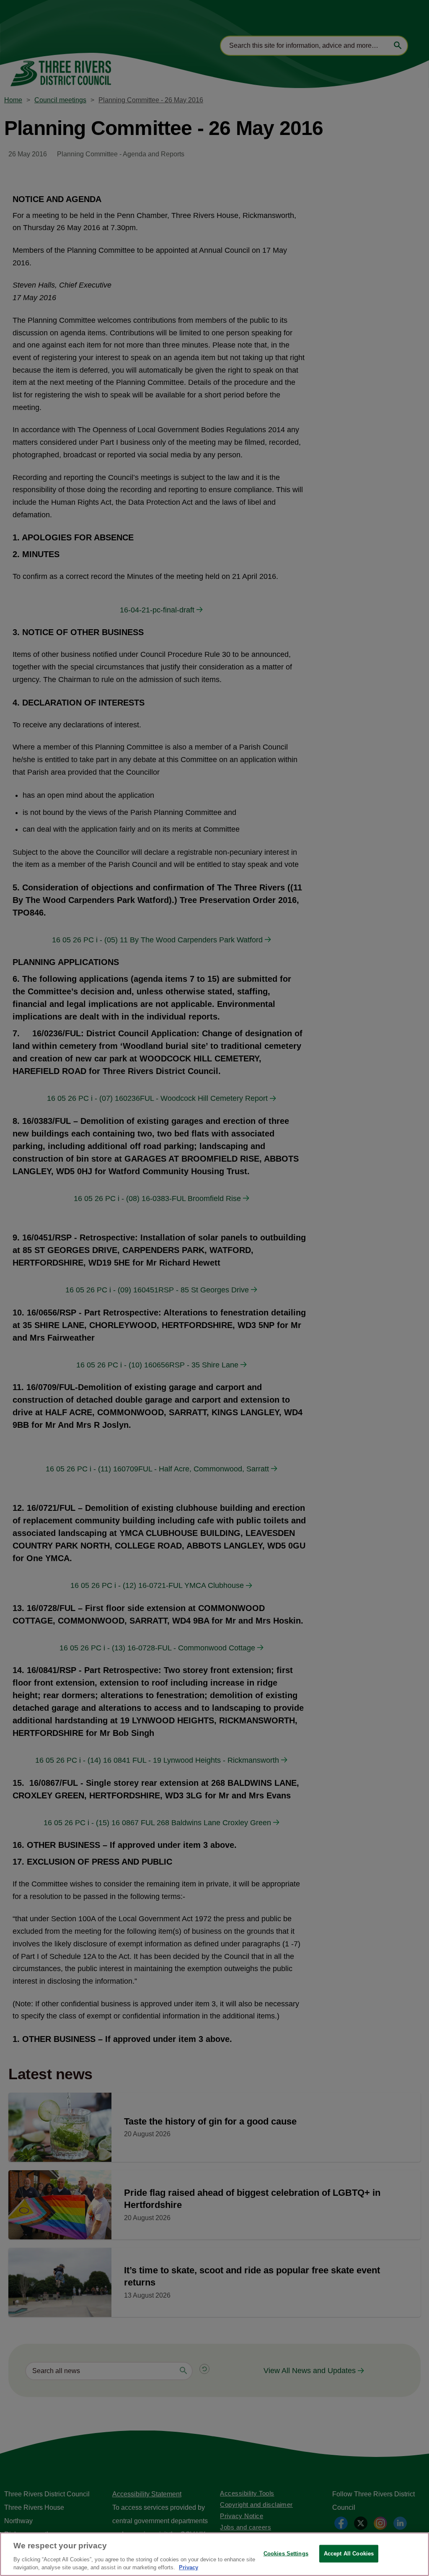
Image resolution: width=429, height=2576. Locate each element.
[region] (214, 2554)
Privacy (189, 2567)
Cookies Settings (286, 2554)
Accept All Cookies (349, 2554)
